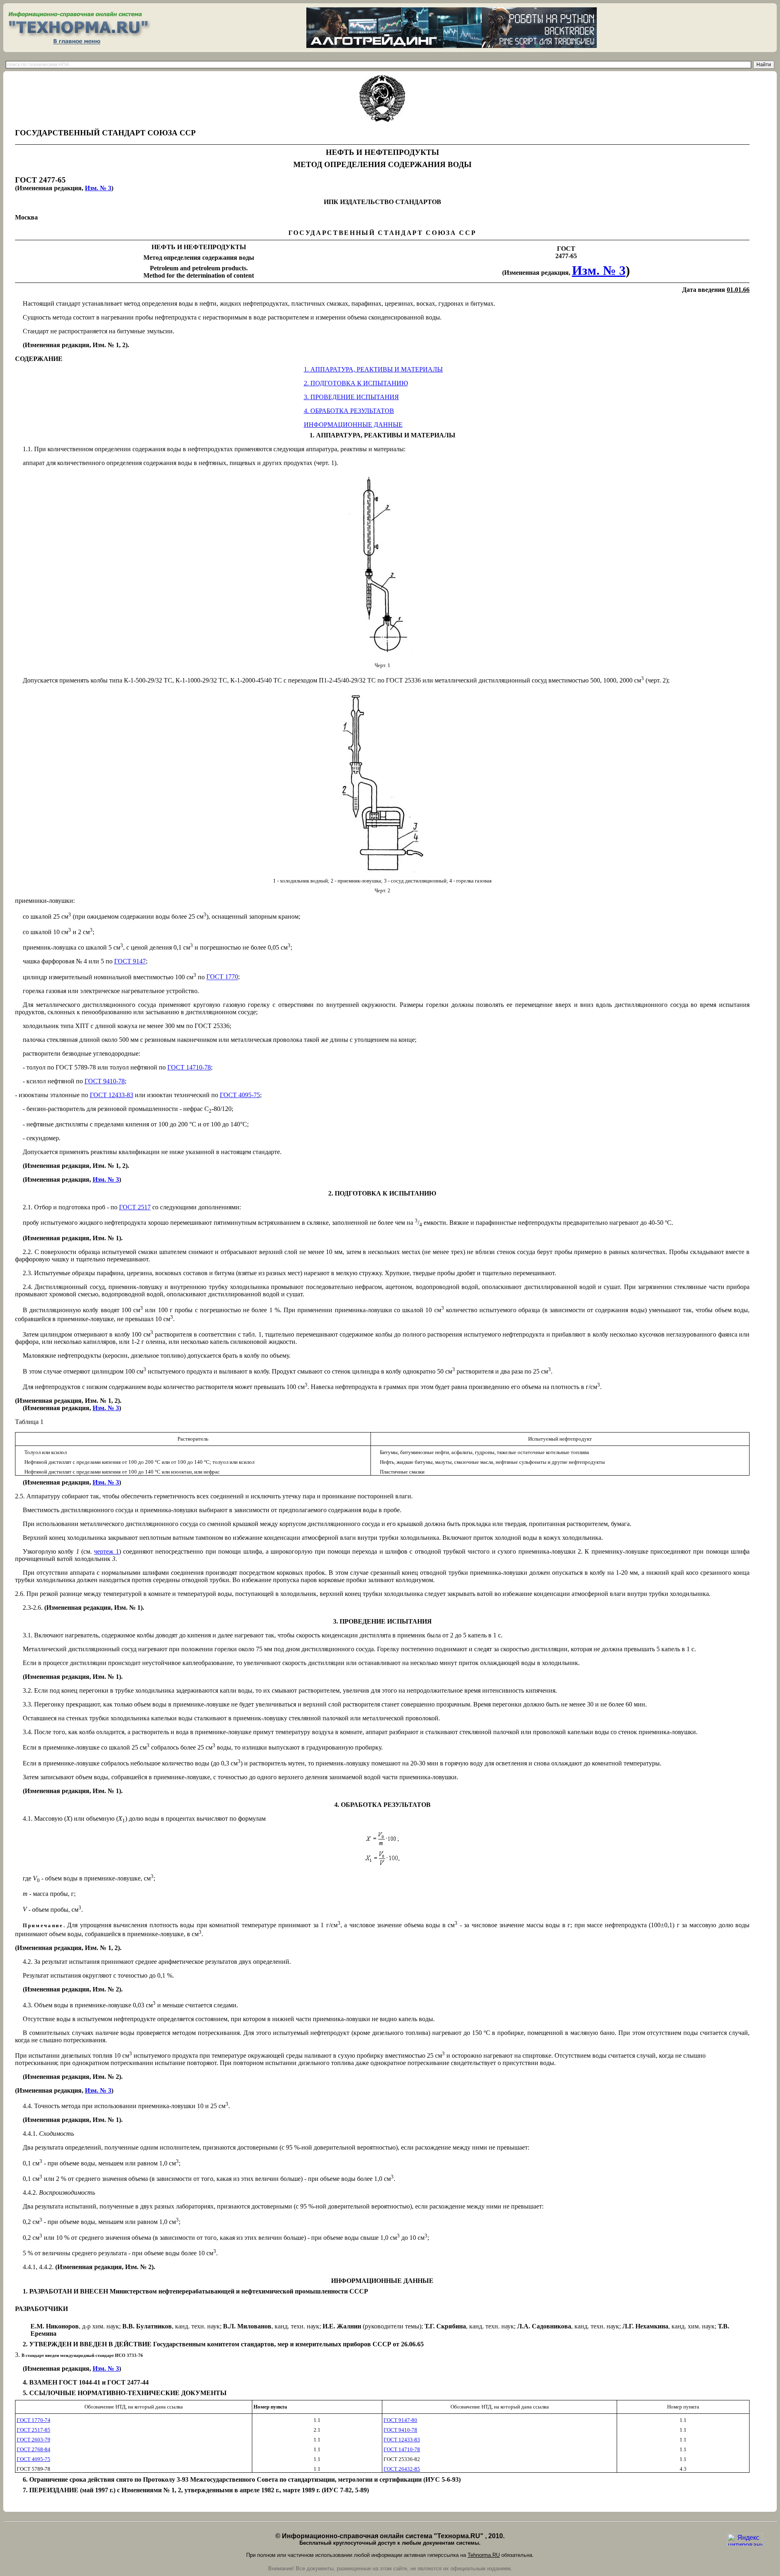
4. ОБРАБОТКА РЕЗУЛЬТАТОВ (349, 411)
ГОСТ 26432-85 (402, 2469)
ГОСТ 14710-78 (189, 1067)
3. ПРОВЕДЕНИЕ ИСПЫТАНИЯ (351, 397)
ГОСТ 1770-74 (34, 2420)
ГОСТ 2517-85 (34, 2430)
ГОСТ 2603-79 (34, 2440)
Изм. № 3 (98, 188)
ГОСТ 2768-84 (34, 2449)
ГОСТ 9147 (130, 961)
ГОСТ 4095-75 (240, 1095)
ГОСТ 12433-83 (112, 1095)
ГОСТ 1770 (222, 977)
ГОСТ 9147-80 (400, 2420)
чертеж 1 (106, 1551)
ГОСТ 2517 (135, 1207)
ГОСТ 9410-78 (105, 1081)
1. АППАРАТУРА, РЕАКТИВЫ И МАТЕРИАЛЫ (373, 369)
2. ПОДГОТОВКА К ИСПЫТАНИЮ (356, 383)
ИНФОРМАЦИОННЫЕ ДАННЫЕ (353, 425)
